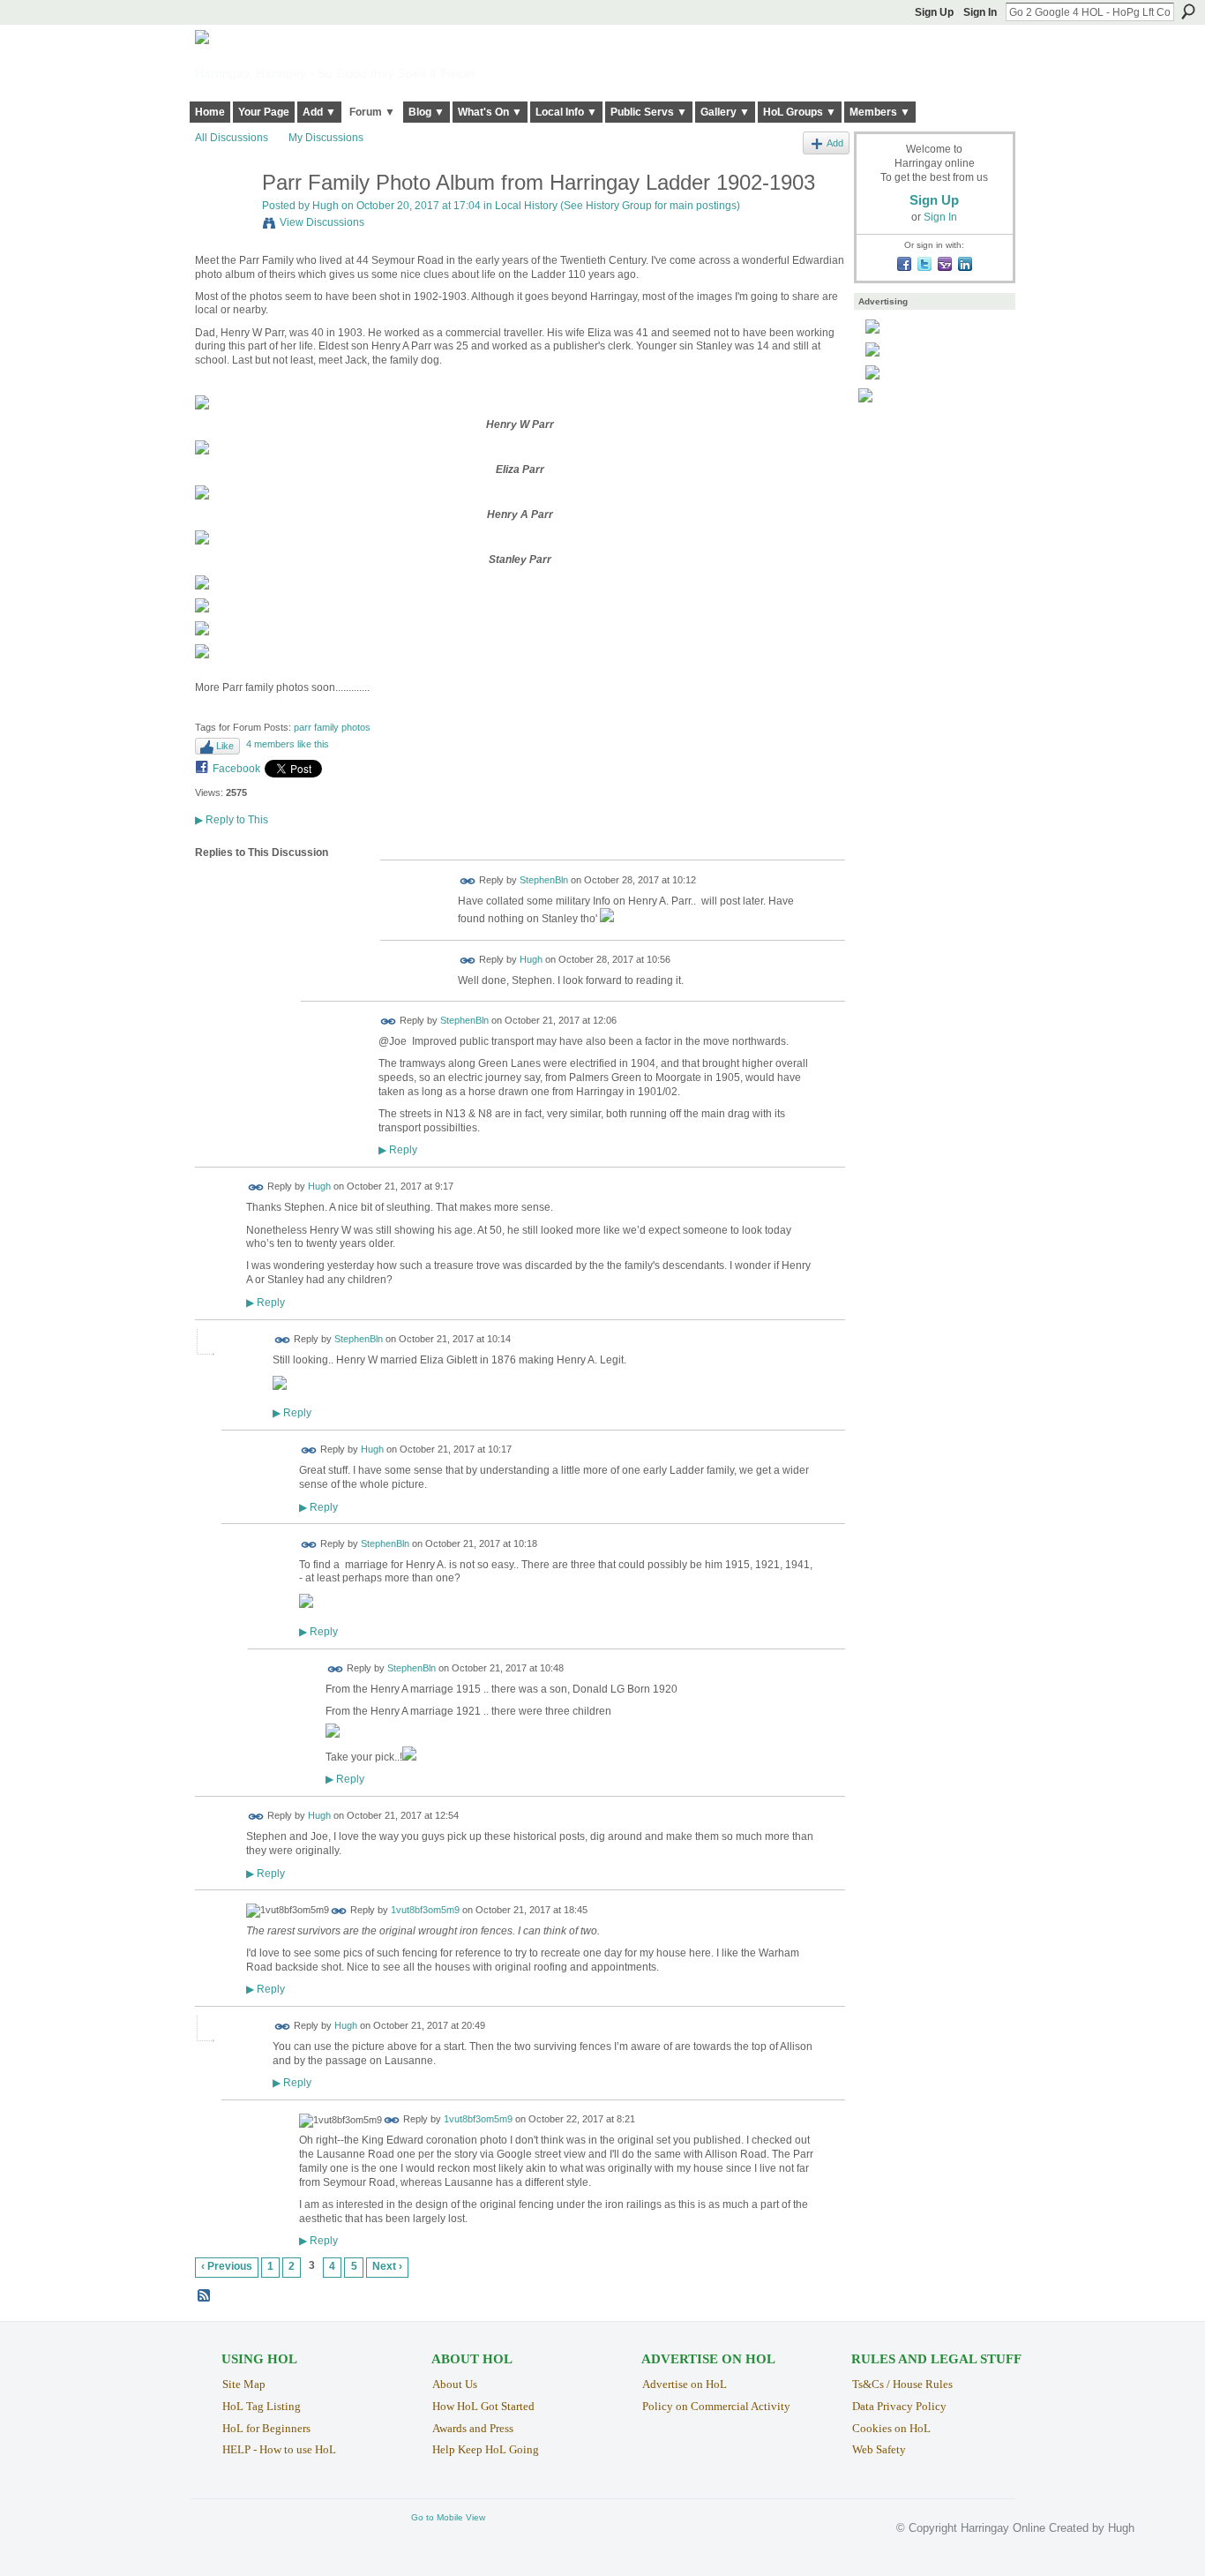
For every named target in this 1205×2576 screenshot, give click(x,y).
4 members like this (288, 744)
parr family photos (332, 727)
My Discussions (326, 138)
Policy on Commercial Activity (716, 2406)
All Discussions (232, 138)
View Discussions (322, 222)
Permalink (468, 881)
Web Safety (879, 2449)
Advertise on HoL (685, 2384)
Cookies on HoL (891, 2428)
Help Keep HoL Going (486, 2449)
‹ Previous (227, 2266)
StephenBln (544, 880)
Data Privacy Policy (899, 2406)
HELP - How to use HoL (279, 2449)
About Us (455, 2384)
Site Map (244, 2384)
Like (225, 746)
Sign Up (934, 12)
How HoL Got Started (483, 2406)
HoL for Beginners (266, 2428)
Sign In (980, 12)
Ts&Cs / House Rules (902, 2384)
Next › (387, 2266)
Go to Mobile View (448, 2517)
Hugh (326, 206)
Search (1188, 11)
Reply (398, 1149)
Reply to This (232, 820)
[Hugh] (223, 220)
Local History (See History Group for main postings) (617, 206)
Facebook (236, 769)
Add (835, 143)
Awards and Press (473, 2428)
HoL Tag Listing (262, 2406)
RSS (205, 2296)
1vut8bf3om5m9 (425, 1910)
